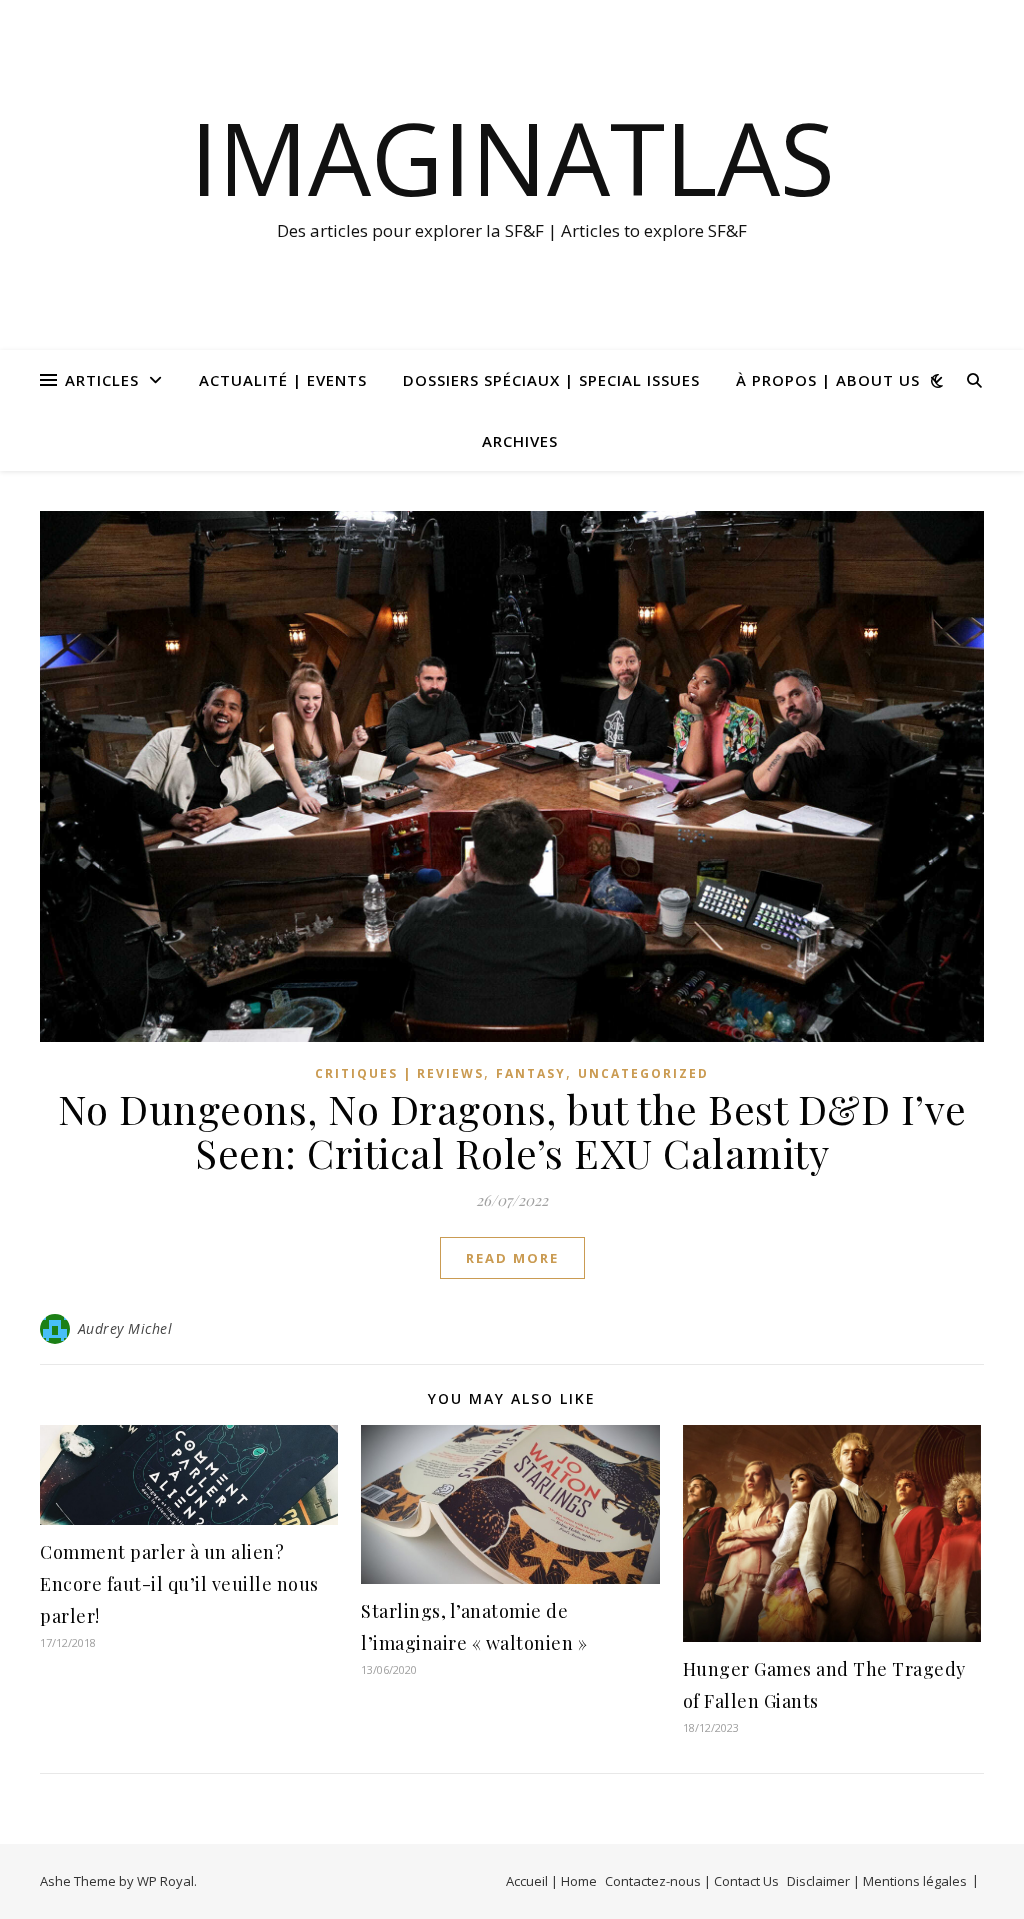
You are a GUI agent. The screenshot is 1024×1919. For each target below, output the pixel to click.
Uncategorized (643, 1073)
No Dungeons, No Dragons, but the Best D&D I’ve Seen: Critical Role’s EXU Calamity (512, 1130)
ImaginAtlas (512, 157)
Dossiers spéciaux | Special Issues (551, 380)
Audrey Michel (125, 1328)
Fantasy (531, 1073)
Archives (520, 441)
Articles (102, 380)
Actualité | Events (283, 380)
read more (512, 1258)
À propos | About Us (828, 380)
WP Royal (165, 1881)
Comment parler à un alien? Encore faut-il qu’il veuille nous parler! (179, 1584)
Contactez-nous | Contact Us (692, 1881)
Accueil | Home (551, 1881)
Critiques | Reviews (399, 1073)
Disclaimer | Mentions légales (877, 1881)
